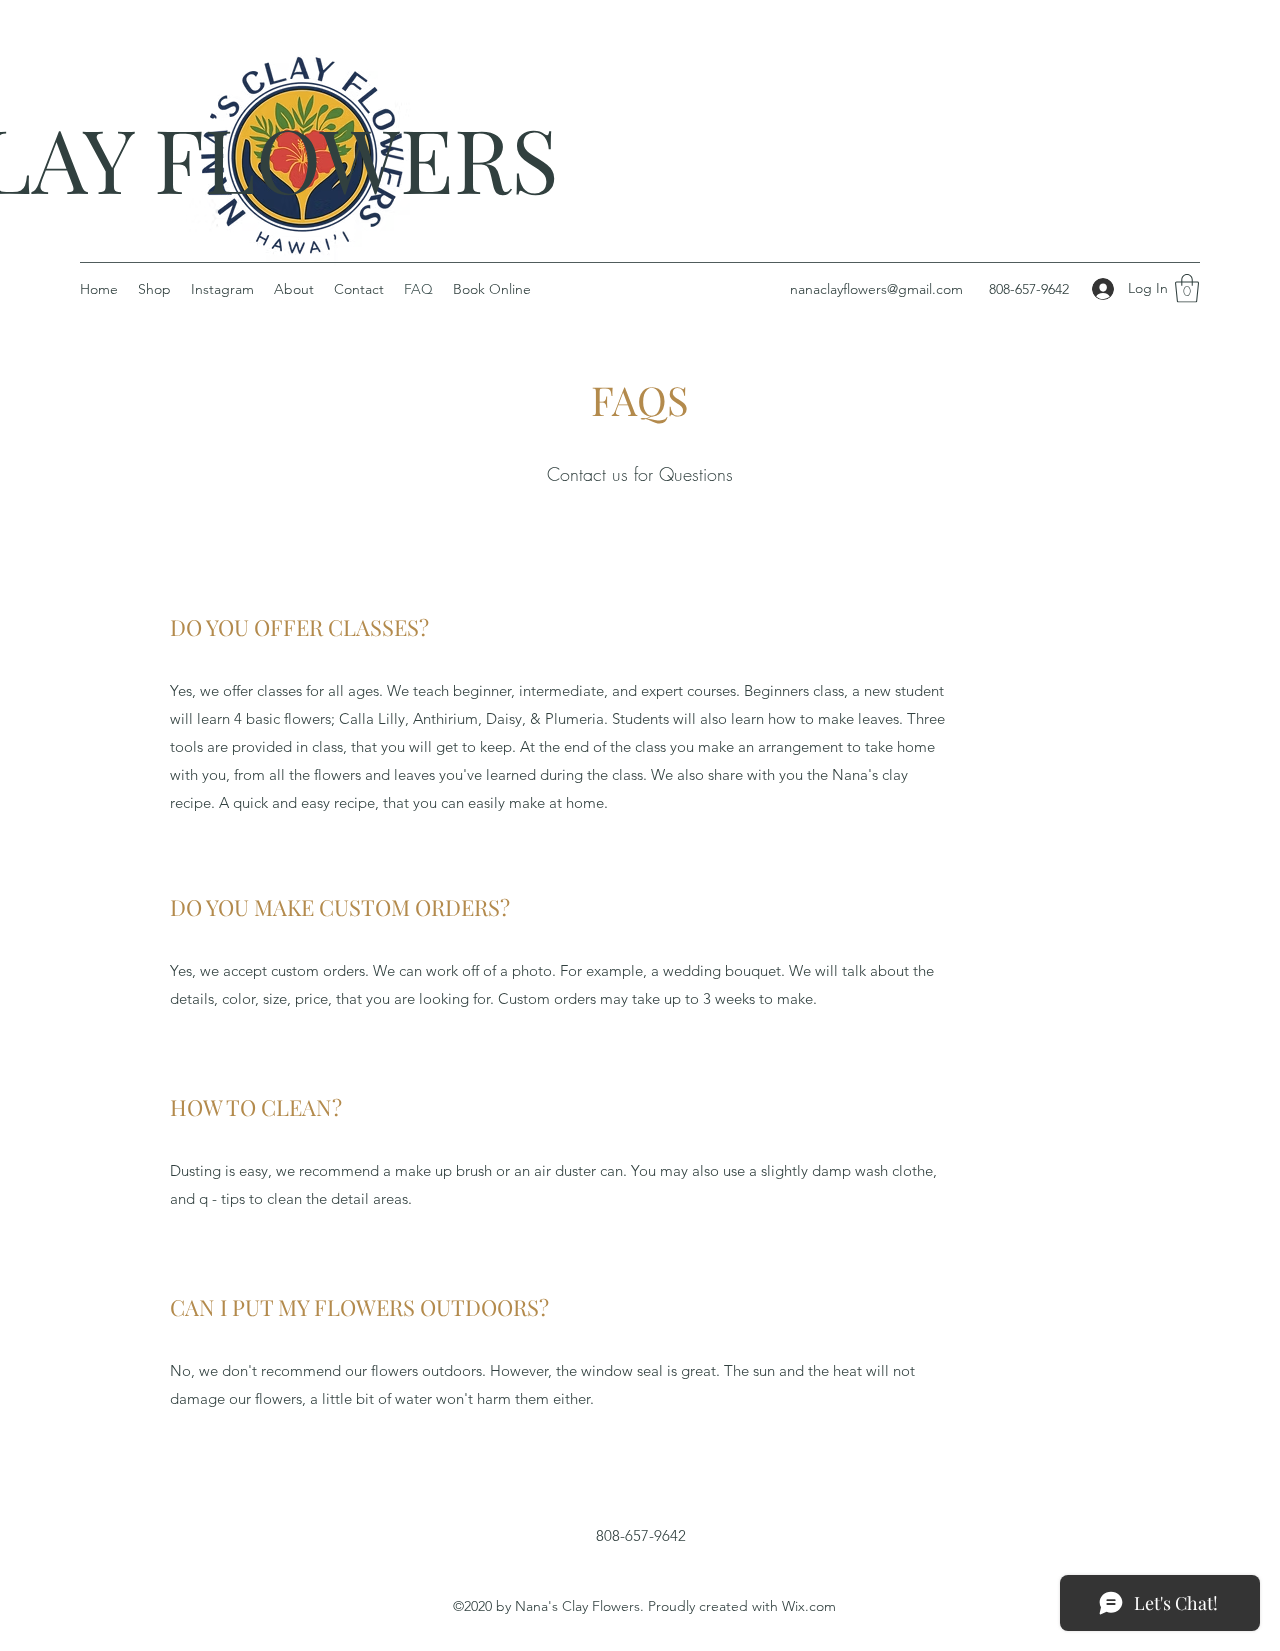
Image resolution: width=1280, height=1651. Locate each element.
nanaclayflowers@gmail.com (876, 289)
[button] (1187, 288)
